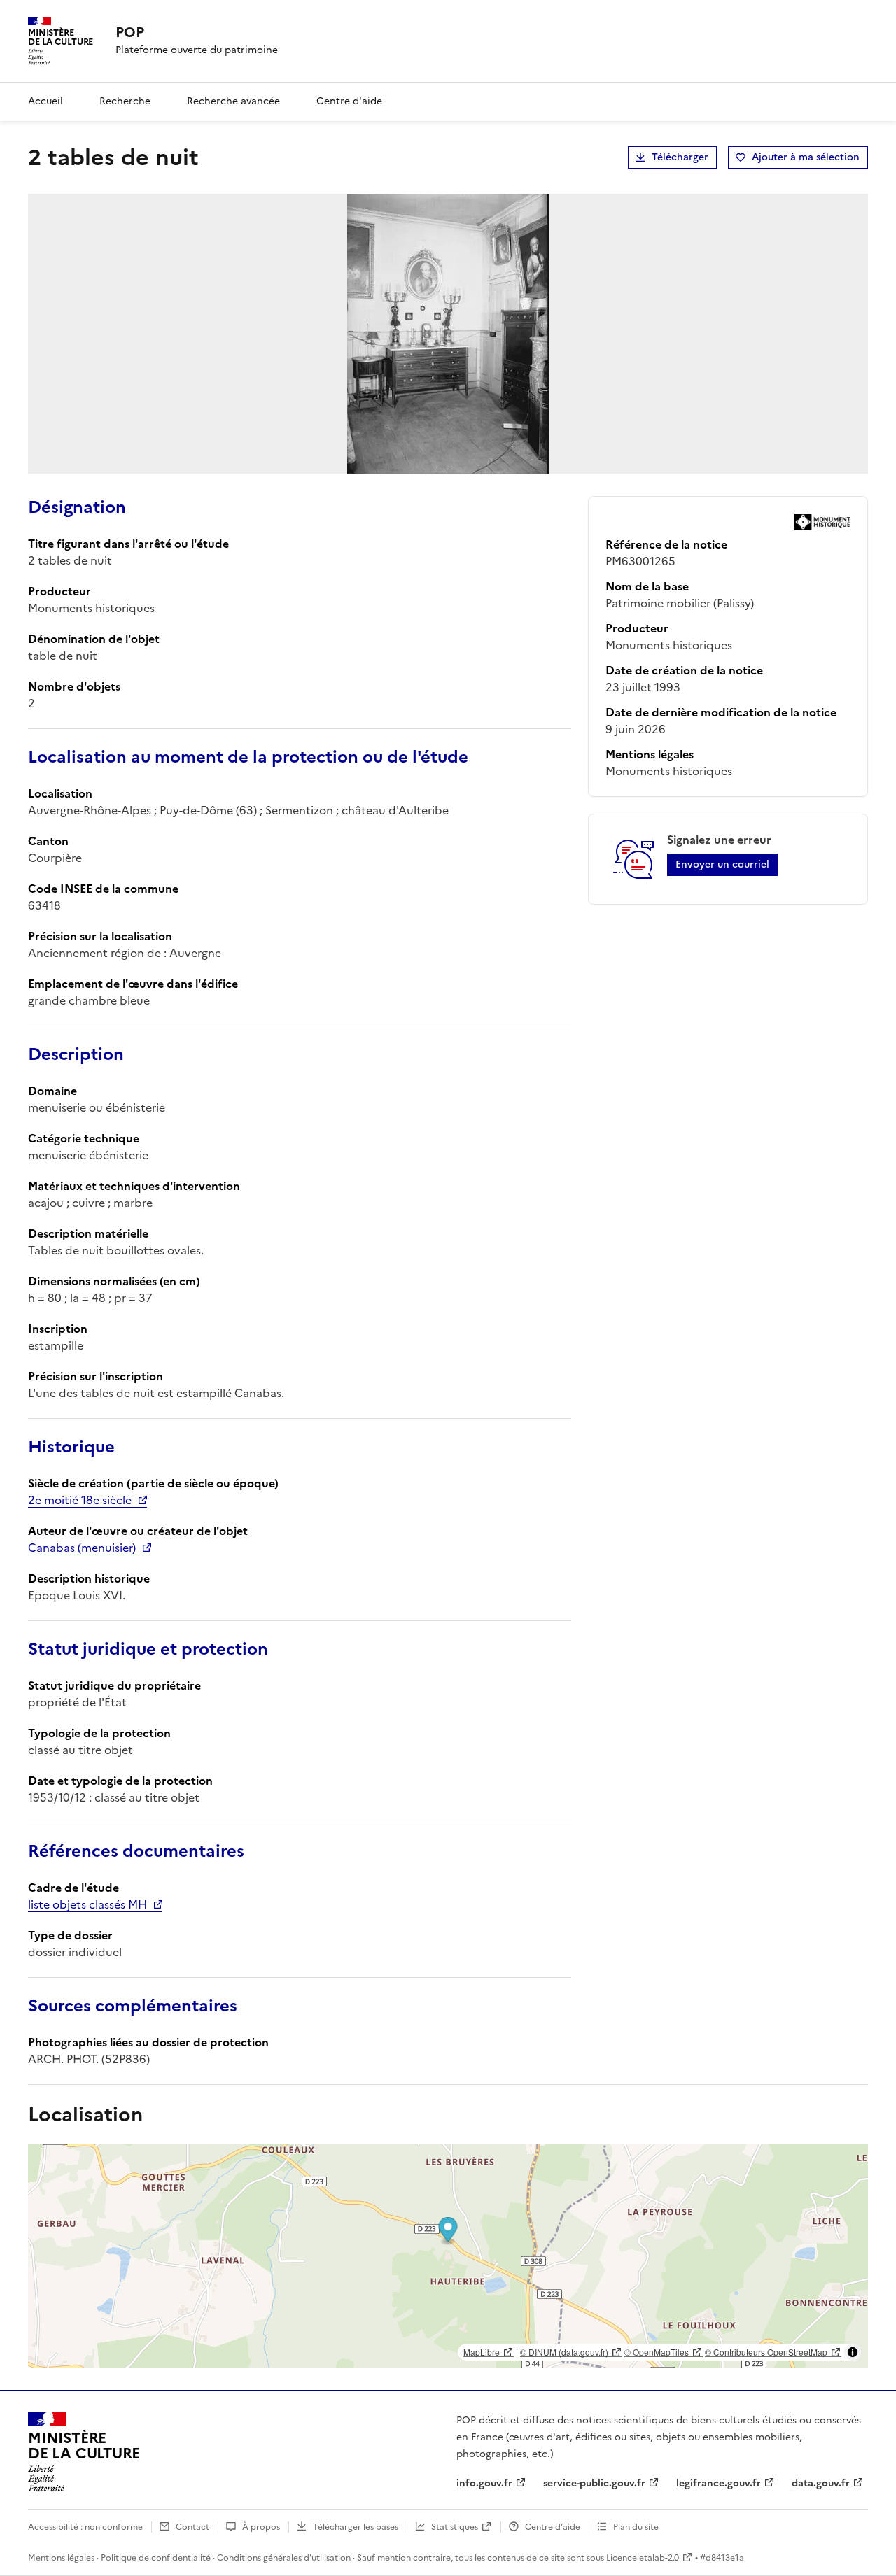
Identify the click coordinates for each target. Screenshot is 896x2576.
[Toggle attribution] (853, 2352)
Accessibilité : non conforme (85, 2527)
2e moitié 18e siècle (80, 1500)
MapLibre (482, 2352)
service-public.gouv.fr (594, 2483)
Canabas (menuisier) (82, 1548)
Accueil (45, 101)
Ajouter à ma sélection (806, 157)
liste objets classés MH (87, 1904)
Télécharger (680, 157)
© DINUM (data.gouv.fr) (564, 2352)
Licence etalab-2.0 (643, 2558)
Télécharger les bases (356, 2527)
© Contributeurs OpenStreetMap (766, 2352)
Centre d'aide (349, 101)
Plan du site (636, 2527)
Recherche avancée (233, 101)
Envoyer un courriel (722, 864)
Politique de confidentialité (156, 2558)
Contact (192, 2527)
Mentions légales (61, 2558)
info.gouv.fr (484, 2483)
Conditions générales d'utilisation (284, 2558)
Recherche (125, 101)
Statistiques (455, 2527)
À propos (261, 2527)
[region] (448, 2256)
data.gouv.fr (821, 2483)
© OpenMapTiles (657, 2352)
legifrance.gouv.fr (719, 2483)
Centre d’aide (553, 2527)
